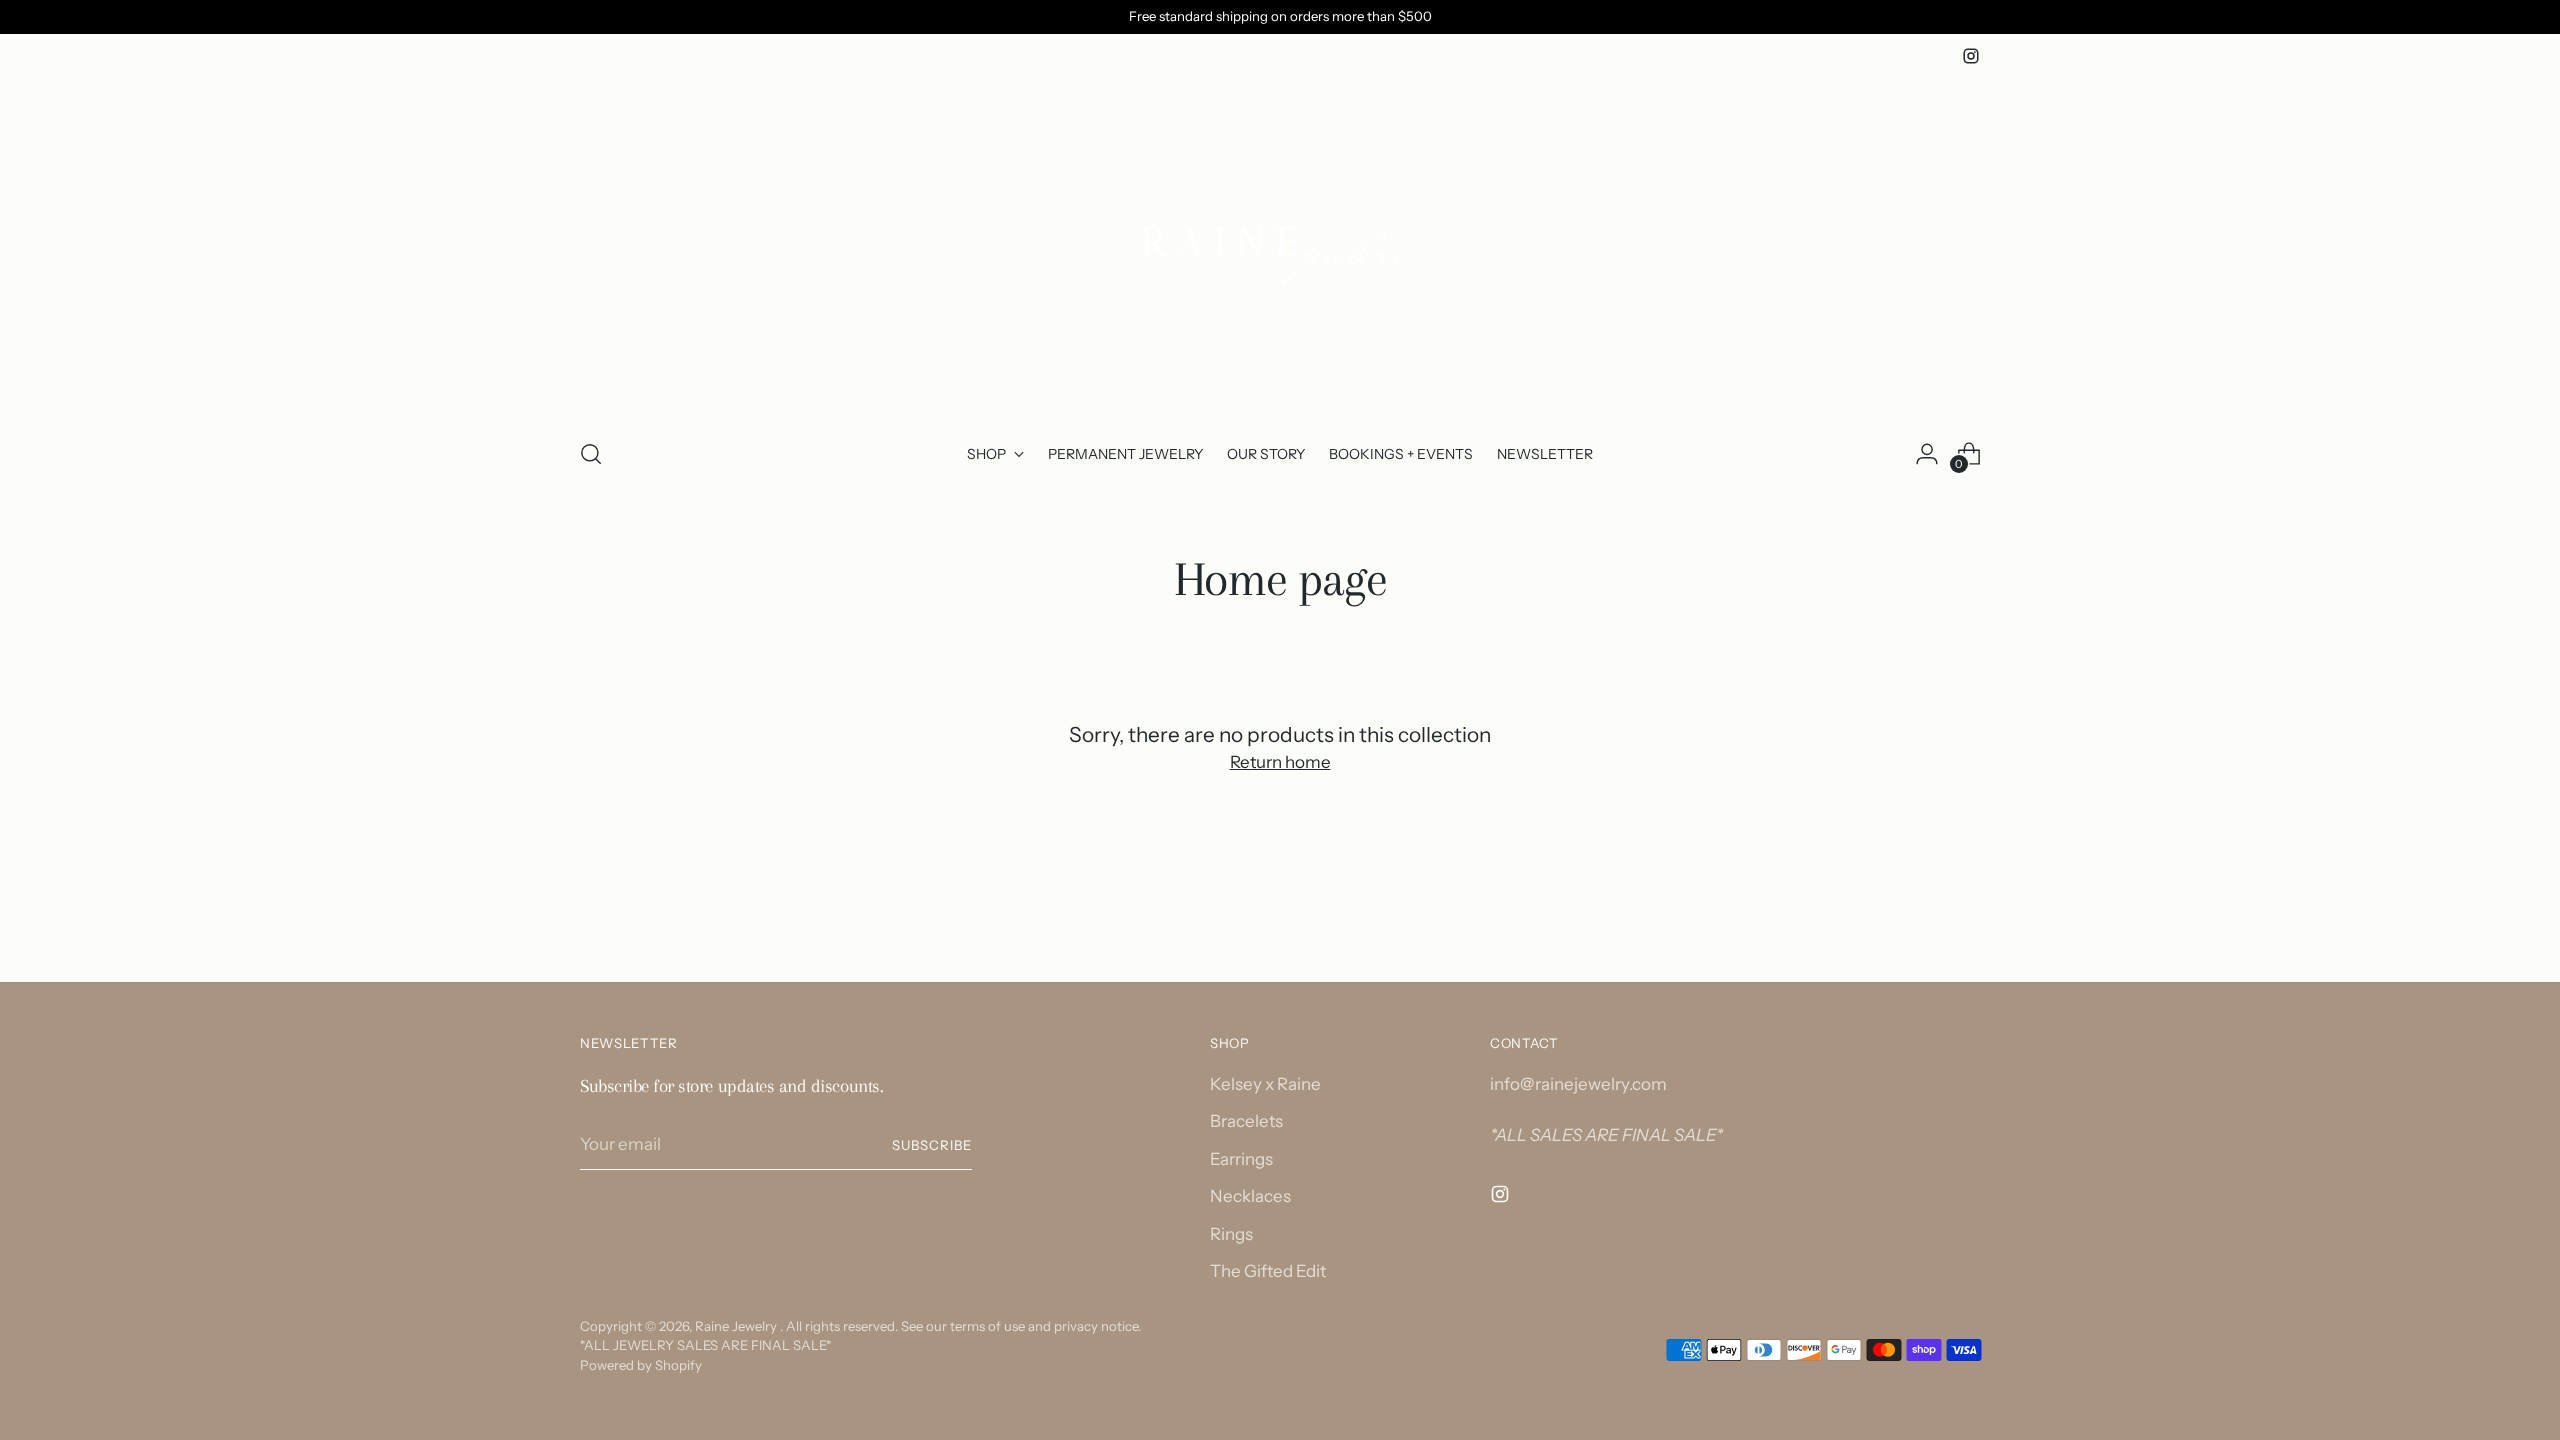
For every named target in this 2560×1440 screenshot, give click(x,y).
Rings (1231, 1234)
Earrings (1241, 1159)
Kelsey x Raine (1265, 1084)
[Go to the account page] (1927, 454)
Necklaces (1250, 1196)
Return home (1280, 762)
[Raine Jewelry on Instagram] (1971, 56)
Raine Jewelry (737, 1326)
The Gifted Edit (1268, 1271)
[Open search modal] (591, 454)
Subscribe (932, 1145)
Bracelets (1246, 1121)
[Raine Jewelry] (1280, 245)
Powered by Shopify (641, 1365)
